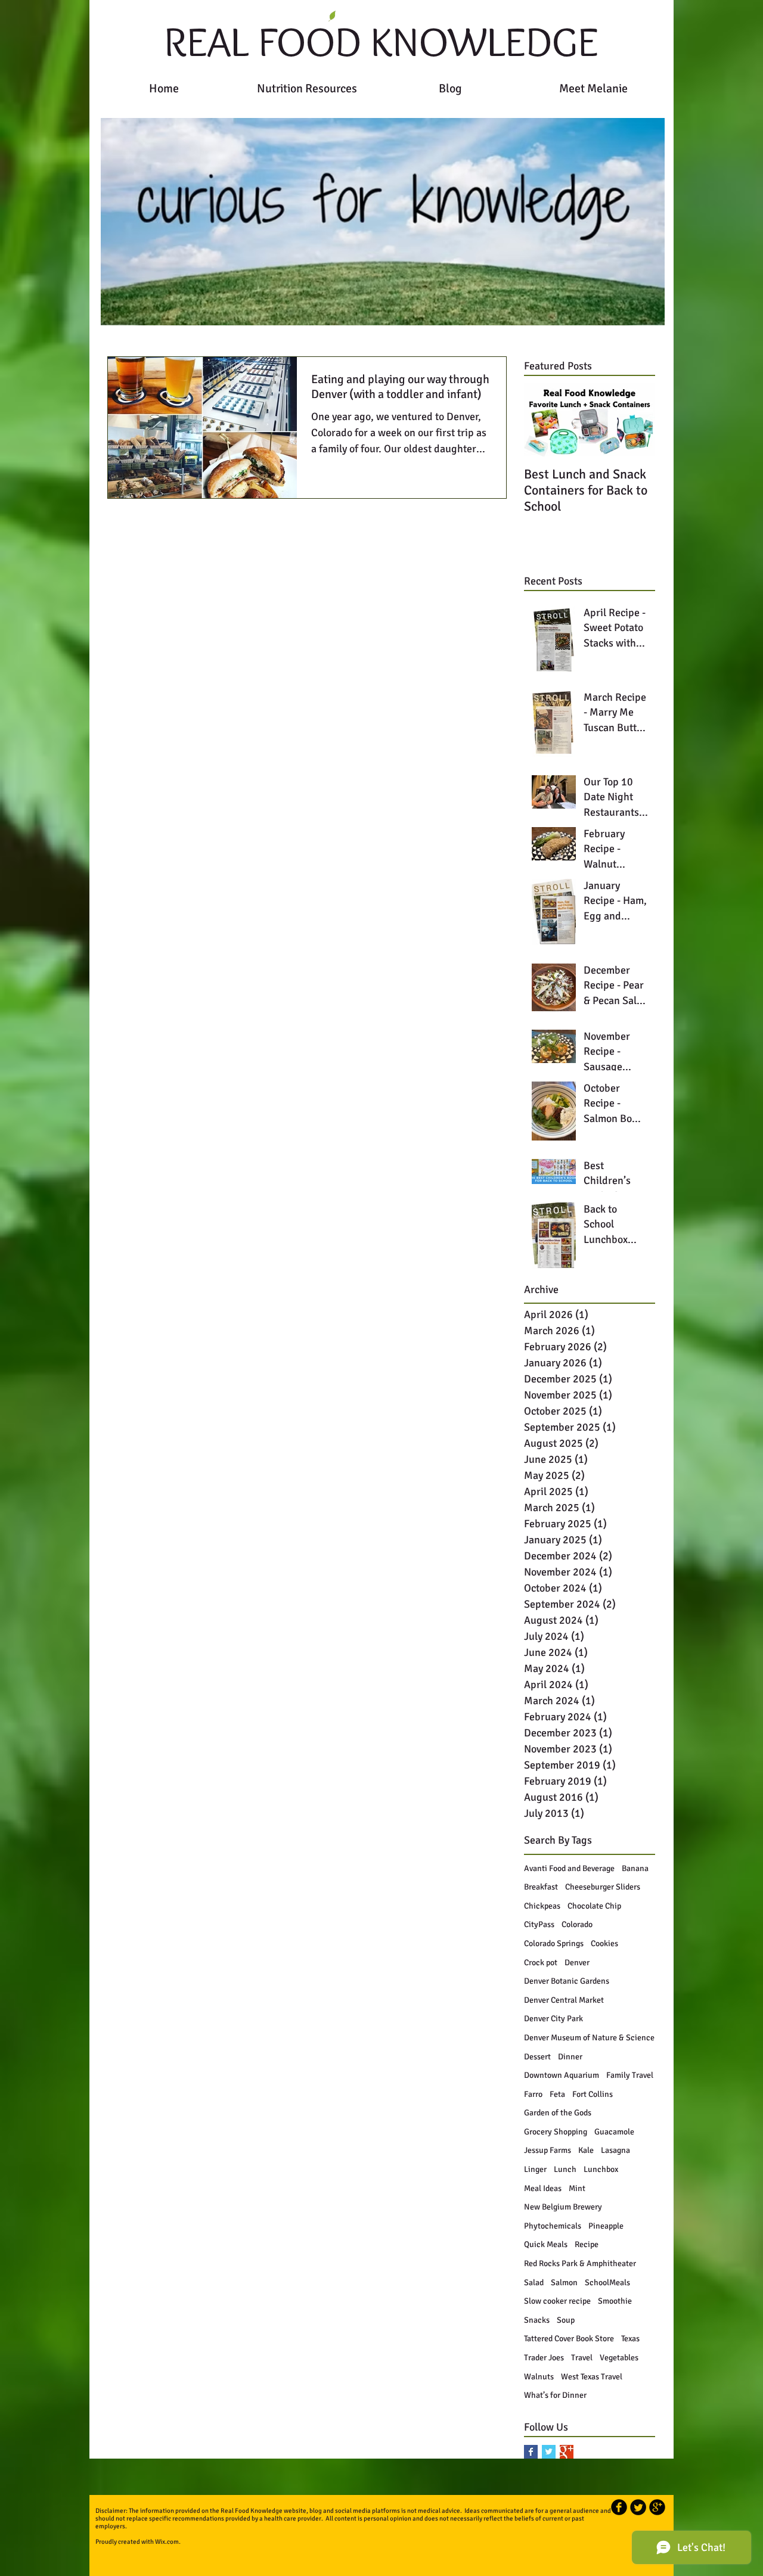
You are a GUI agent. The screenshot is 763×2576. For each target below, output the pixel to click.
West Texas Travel (592, 2377)
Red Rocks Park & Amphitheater (580, 2263)
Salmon (564, 2283)
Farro (533, 2094)
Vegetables (619, 2358)
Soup (566, 2320)
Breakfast (541, 1887)
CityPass (539, 1924)
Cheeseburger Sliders (603, 1887)
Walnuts (539, 2377)
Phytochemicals (553, 2226)
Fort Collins (593, 2094)
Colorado (577, 1924)
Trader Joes (544, 2358)
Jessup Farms (548, 2150)
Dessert (537, 2057)
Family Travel (630, 2075)
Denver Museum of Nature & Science (589, 2038)
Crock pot (541, 1963)
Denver (577, 1963)
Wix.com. (168, 2542)
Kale (586, 2150)
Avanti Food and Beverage (569, 1868)
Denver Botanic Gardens (567, 1981)
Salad (534, 2283)
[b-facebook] (619, 2507)
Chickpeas (542, 1906)
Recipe (587, 2244)
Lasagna (615, 2150)
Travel (582, 2358)
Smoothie (615, 2301)
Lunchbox (601, 2169)
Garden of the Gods (558, 2113)
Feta (557, 2094)
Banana (635, 1868)
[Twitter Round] (638, 2507)
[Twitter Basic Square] (549, 2452)
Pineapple (606, 2226)
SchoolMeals (607, 2283)
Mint (577, 2188)
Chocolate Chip (594, 1906)
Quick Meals (546, 2244)
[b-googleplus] (657, 2507)
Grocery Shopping (556, 2132)
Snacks (537, 2320)
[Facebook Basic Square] (531, 2452)
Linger (535, 2169)
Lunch (565, 2169)
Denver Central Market (564, 2000)
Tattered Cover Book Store (569, 2339)
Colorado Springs (554, 1943)
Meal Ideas (543, 2188)
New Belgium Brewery (563, 2207)
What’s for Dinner (555, 2395)
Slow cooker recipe (557, 2301)
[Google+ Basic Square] (567, 2452)
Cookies (604, 1943)
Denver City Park (553, 2019)
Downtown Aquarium (562, 2075)
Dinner (570, 2057)
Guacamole (614, 2132)
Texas (630, 2339)
